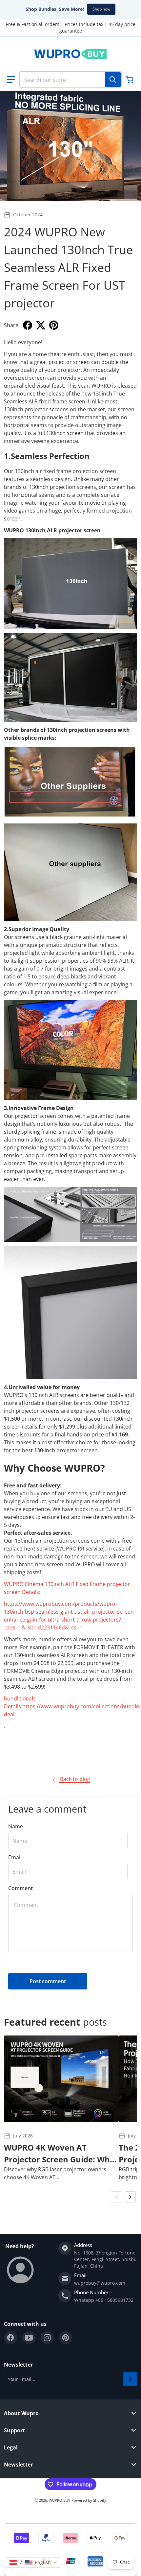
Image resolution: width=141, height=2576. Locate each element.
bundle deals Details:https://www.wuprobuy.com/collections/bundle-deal (72, 1706)
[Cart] (130, 80)
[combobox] (70, 80)
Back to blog (74, 1779)
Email (15, 1857)
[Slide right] (130, 2197)
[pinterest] (66, 2338)
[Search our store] (113, 80)
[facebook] (10, 2338)
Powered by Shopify (89, 2500)
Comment (20, 1888)
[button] (11, 80)
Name (16, 1826)
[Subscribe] (130, 2379)
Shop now (101, 9)
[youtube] (29, 2338)
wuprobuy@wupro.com (100, 2283)
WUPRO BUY (60, 2500)
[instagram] (47, 2338)
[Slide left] (116, 2197)
